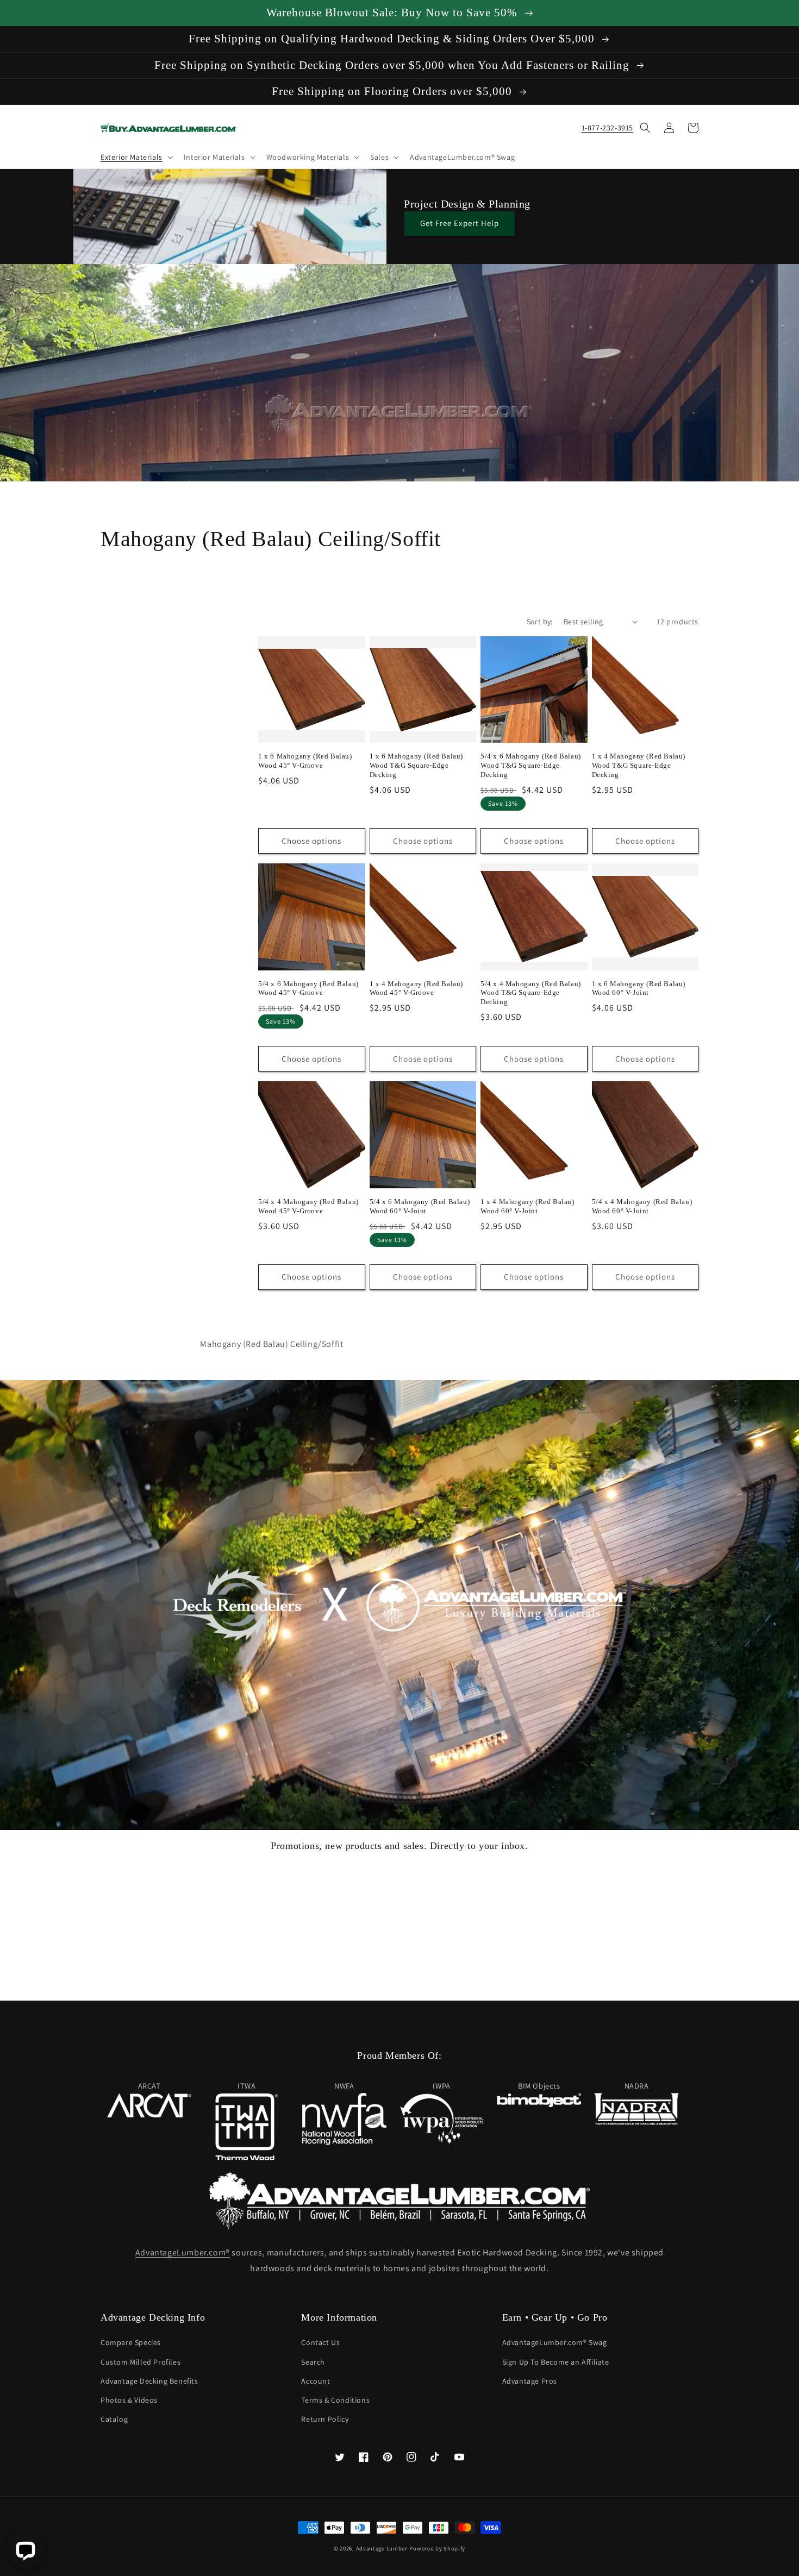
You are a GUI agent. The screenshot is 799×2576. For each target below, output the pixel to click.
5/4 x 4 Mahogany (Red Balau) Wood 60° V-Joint (642, 1206)
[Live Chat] (25, 2551)
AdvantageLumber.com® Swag (555, 2342)
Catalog (114, 2419)
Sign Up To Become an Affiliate (556, 2362)
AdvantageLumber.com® (183, 2252)
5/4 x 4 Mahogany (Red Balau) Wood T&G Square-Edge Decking (531, 993)
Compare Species (131, 2342)
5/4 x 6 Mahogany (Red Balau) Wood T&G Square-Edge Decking (531, 765)
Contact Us (320, 2342)
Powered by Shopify (437, 2548)
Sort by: (540, 622)
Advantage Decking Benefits (149, 2381)
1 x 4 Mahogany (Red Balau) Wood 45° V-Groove (417, 988)
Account (316, 2381)
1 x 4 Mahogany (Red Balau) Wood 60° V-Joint (528, 1206)
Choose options (311, 841)
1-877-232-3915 (607, 128)
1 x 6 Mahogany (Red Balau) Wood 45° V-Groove (305, 761)
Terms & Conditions (335, 2400)
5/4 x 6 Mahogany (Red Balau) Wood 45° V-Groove (308, 988)
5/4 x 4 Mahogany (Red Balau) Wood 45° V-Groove (308, 1206)
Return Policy (325, 2419)
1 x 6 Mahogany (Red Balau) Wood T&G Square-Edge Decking (417, 765)
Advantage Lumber (382, 2548)
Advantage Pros (530, 2381)
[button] (136, 157)
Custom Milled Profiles (141, 2362)
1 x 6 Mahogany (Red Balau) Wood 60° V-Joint (639, 988)
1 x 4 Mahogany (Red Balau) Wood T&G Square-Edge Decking (639, 765)
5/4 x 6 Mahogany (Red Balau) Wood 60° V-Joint (420, 1206)
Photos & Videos (129, 2400)
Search (313, 2362)
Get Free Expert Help (460, 223)
